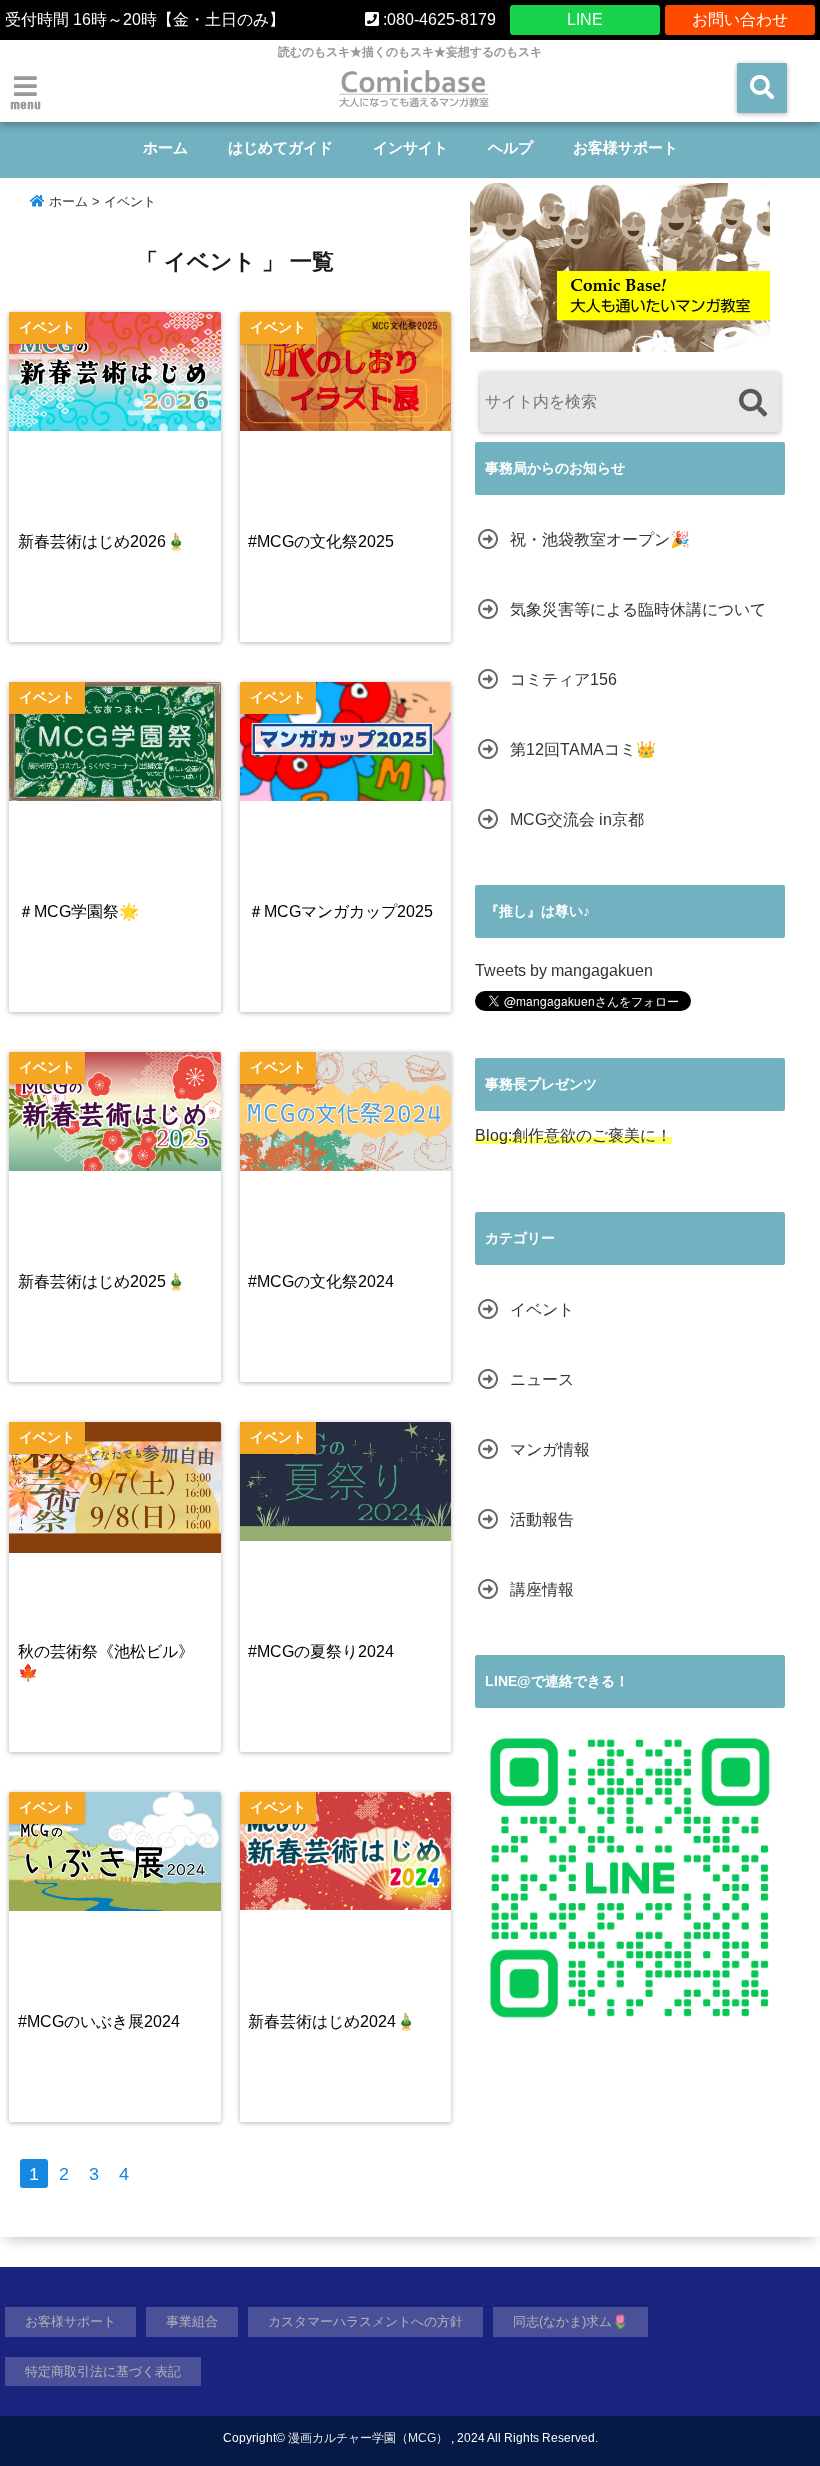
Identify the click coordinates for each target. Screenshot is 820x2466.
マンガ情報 (550, 1449)
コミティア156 (563, 679)
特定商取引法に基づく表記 (103, 2371)
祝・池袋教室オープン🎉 (600, 539)
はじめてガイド (280, 147)
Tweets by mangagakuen (564, 970)
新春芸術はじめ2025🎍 (102, 1281)
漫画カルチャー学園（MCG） (368, 2438)
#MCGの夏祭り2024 (321, 1651)
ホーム (165, 147)
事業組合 (192, 2321)
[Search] (752, 404)
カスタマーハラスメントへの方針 (365, 2321)
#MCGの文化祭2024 (321, 1281)
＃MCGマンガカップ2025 (340, 911)
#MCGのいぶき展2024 (99, 2021)
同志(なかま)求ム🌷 (570, 2321)
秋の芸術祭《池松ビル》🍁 (106, 1661)
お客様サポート (625, 147)
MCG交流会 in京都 (577, 819)
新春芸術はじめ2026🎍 (102, 541)
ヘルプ (510, 147)
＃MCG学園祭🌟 (78, 911)
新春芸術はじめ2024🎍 (332, 2021)
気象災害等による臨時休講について (638, 609)
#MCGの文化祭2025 (321, 541)
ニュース (542, 1379)
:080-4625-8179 (437, 19)
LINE (585, 19)
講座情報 (542, 1589)
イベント (542, 1309)
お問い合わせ (740, 19)
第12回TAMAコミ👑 (583, 749)
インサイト (410, 147)
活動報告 (542, 1519)
